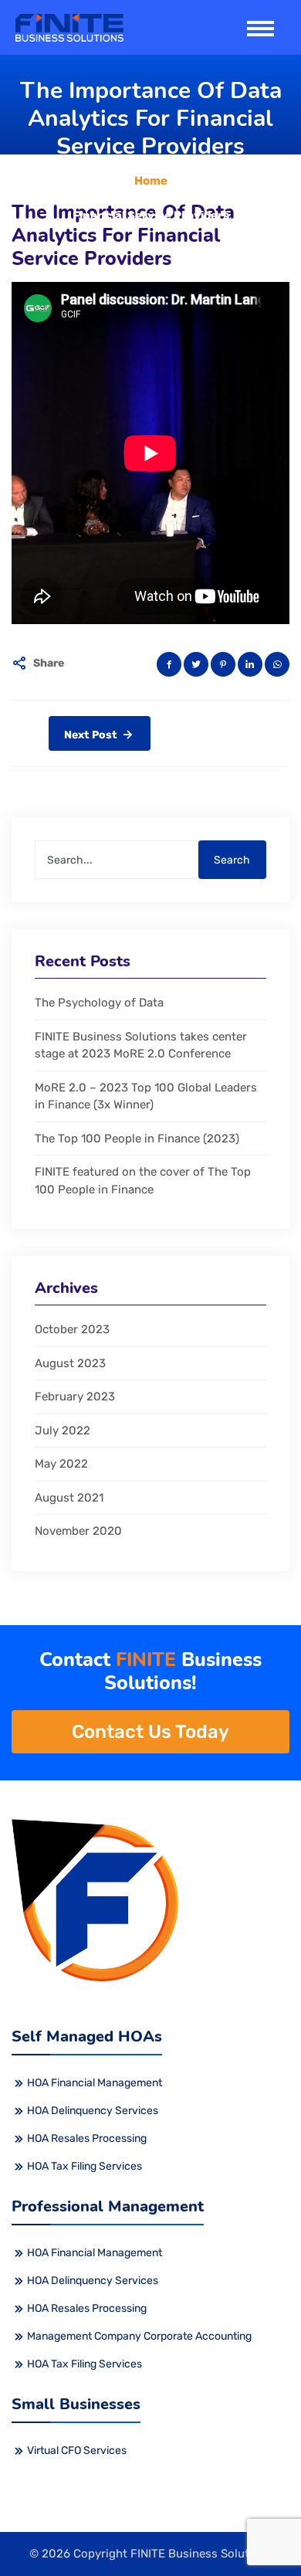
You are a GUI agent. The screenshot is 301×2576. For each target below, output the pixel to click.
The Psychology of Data (99, 1003)
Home (151, 181)
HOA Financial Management (95, 2083)
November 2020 (78, 1531)
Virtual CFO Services (77, 2450)
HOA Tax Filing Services (85, 2166)
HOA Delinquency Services (93, 2111)
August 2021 (69, 1498)
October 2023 (72, 1329)
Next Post (92, 735)
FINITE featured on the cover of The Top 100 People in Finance (143, 1181)
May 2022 (61, 1464)
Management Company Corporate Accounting (139, 2336)
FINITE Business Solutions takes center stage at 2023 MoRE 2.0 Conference (141, 1045)
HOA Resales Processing (87, 2138)
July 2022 (63, 1431)
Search (232, 860)
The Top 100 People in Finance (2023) (137, 1139)
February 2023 (75, 1397)
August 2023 (70, 1363)
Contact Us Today (150, 1732)
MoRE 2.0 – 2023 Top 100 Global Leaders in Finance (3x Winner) (146, 1096)
